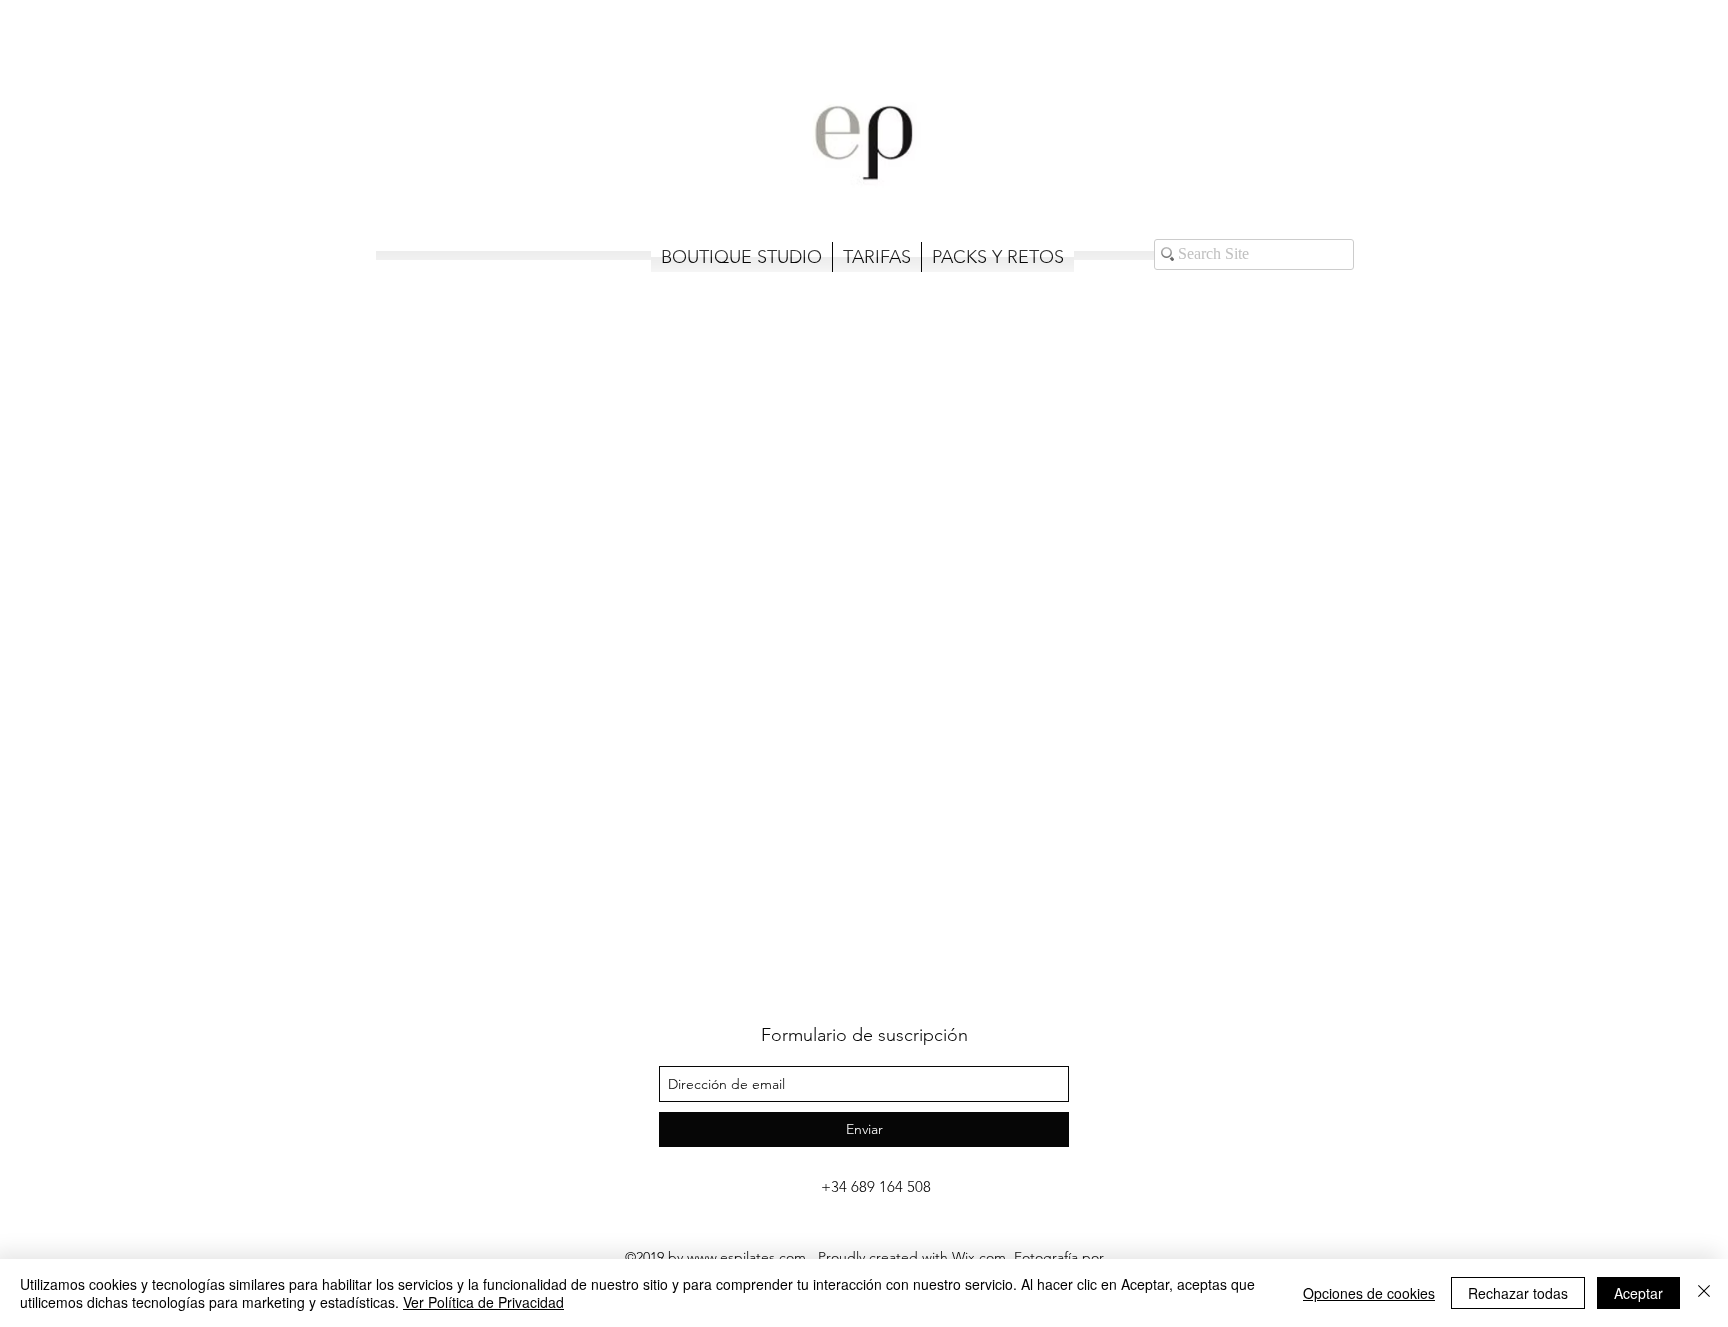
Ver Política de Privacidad (483, 1302)
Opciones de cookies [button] (1369, 1293)
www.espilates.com (746, 1257)
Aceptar (1638, 1293)
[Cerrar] (1704, 1293)
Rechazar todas (1518, 1293)
